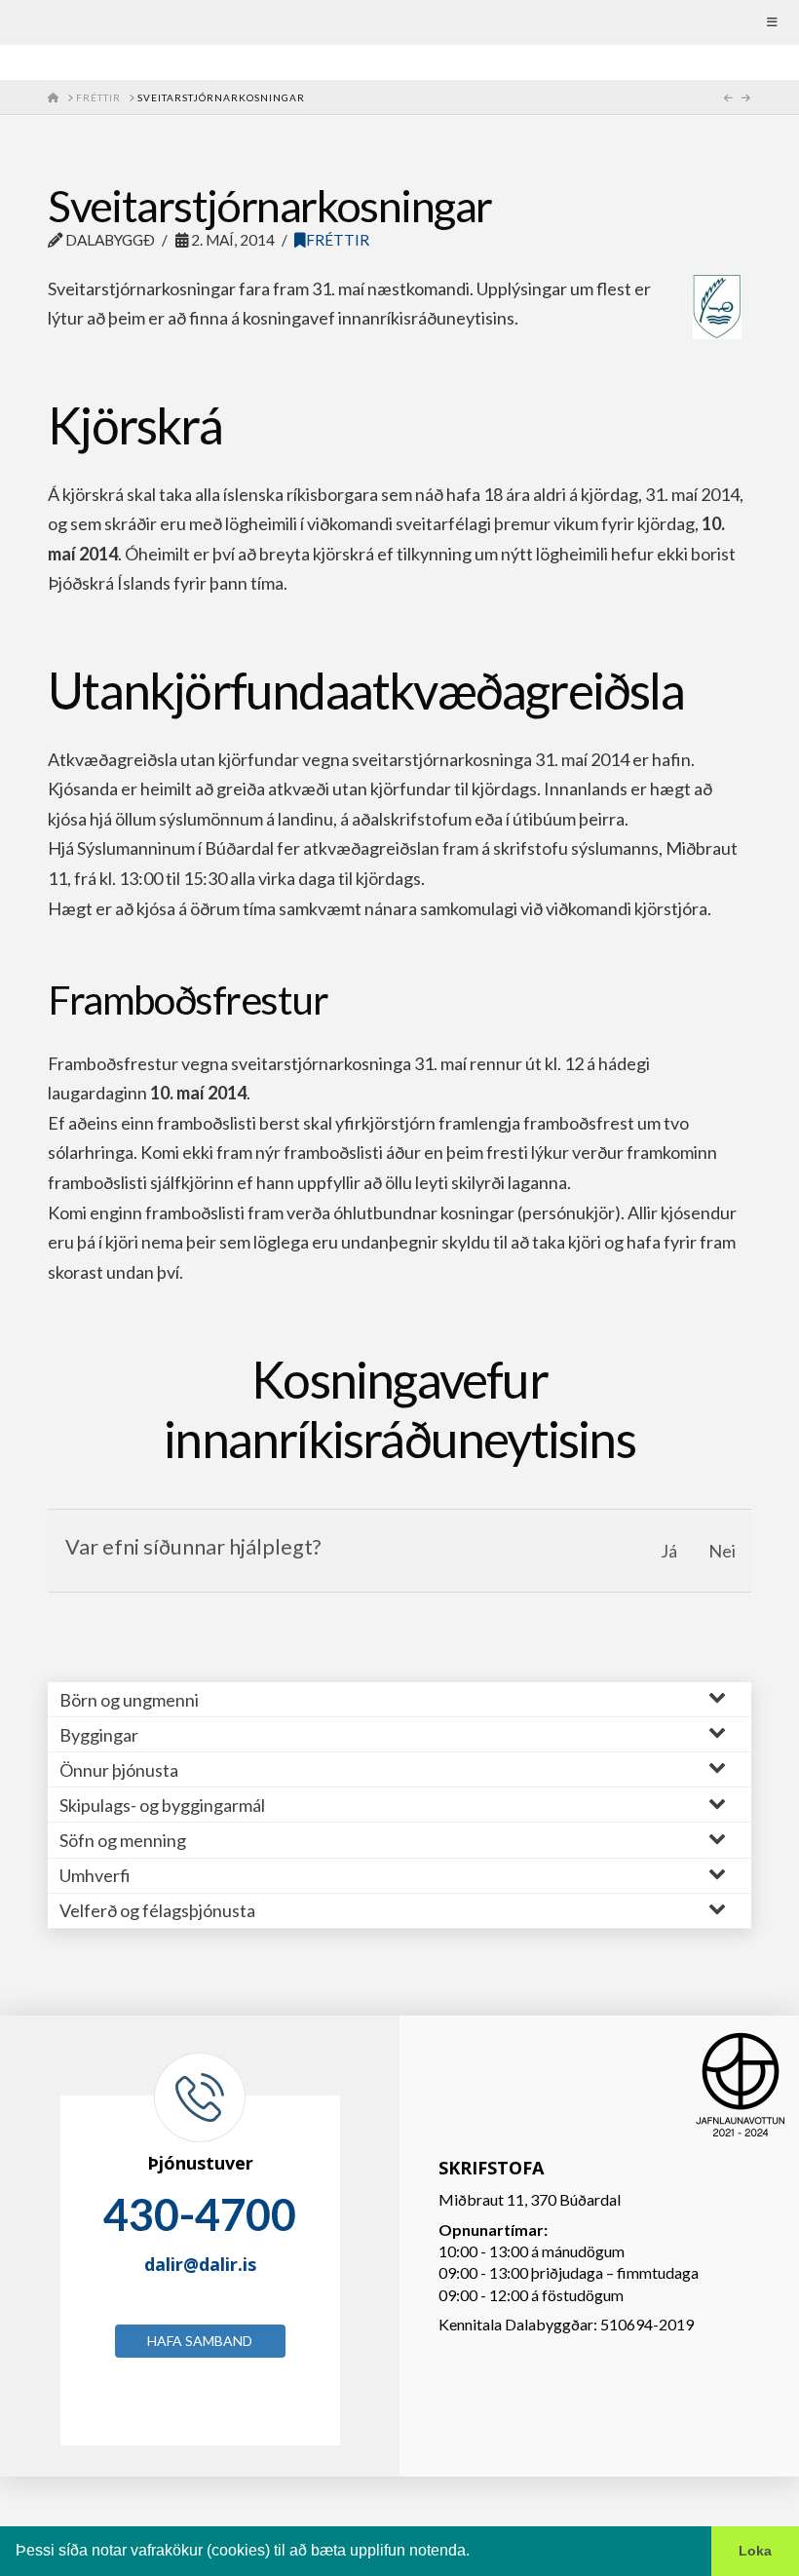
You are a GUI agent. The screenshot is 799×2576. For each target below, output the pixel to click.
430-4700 (200, 2214)
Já (669, 1551)
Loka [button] (755, 2551)
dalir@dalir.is (200, 2264)
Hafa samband (200, 2341)
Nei (722, 1551)
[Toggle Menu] (399, 22)
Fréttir (338, 240)
